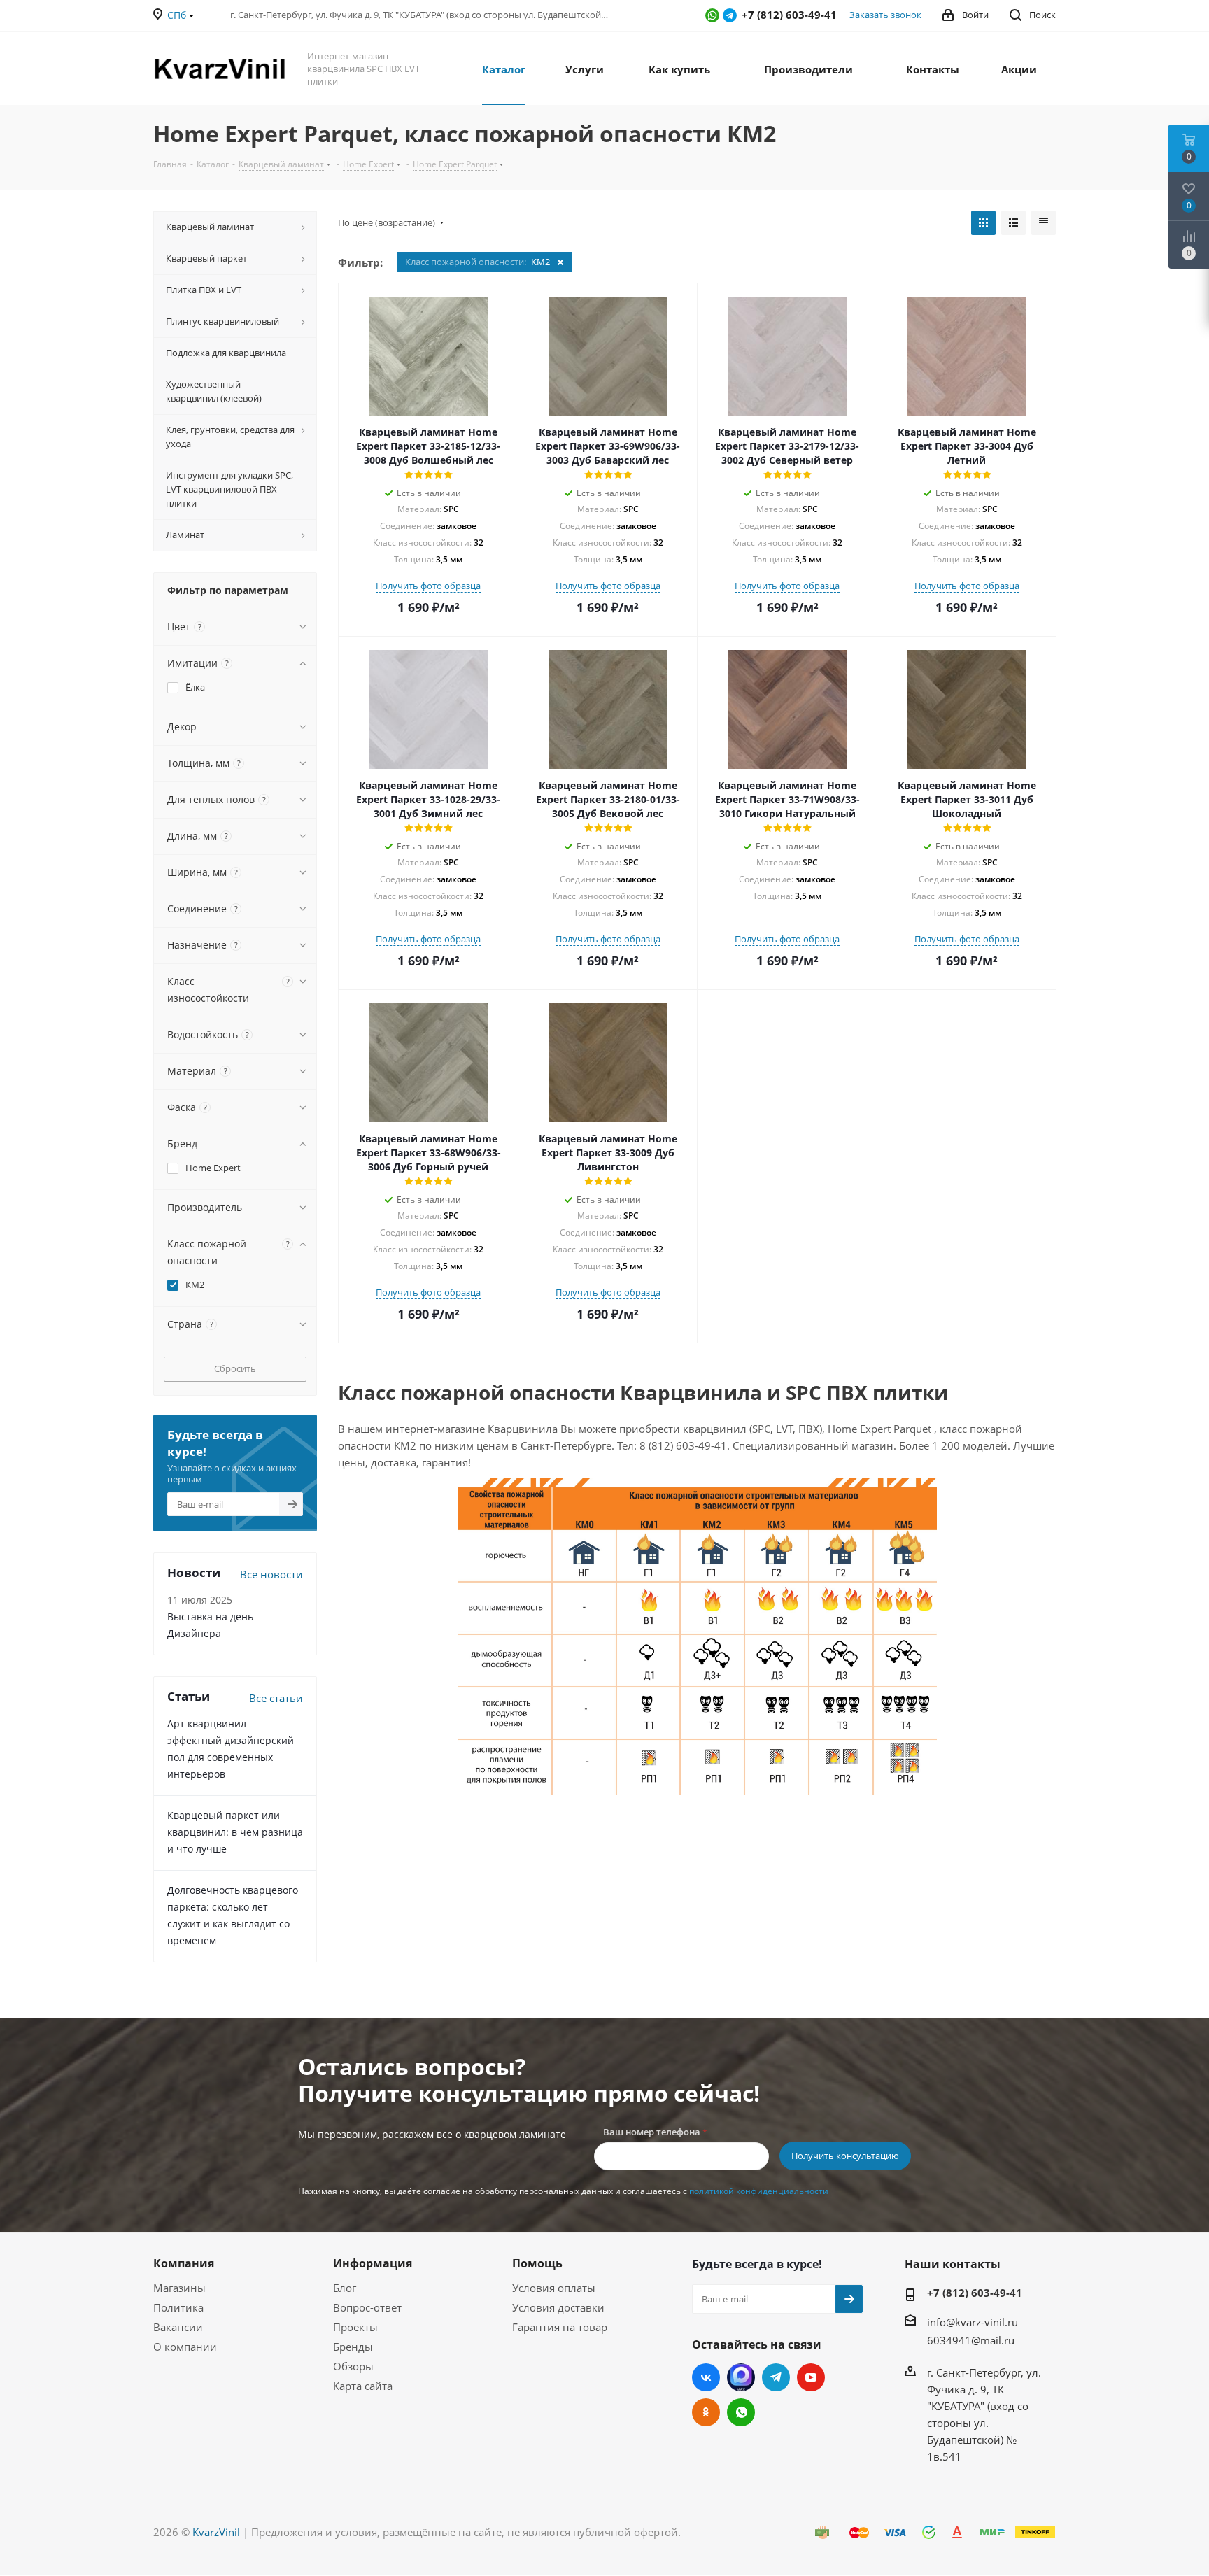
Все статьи (276, 1698)
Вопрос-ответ (367, 2307)
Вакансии (178, 2327)
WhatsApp (712, 15)
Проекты (355, 2327)
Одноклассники (706, 2412)
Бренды (353, 2347)
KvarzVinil (216, 2532)
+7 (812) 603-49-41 (975, 2293)
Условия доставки (558, 2307)
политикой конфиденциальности (759, 2191)
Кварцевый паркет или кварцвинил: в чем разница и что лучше (235, 1832)
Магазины (179, 2288)
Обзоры (353, 2366)
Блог (345, 2288)
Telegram (730, 15)
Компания (184, 2263)
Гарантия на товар (560, 2327)
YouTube (811, 2377)
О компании (185, 2347)
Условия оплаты (554, 2288)
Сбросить (235, 1368)
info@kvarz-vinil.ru (973, 2322)
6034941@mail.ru (971, 2340)
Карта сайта (363, 2386)
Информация (373, 2263)
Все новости (271, 1574)
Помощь (537, 2263)
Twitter (741, 2377)
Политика (178, 2307)
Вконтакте (706, 2377)
